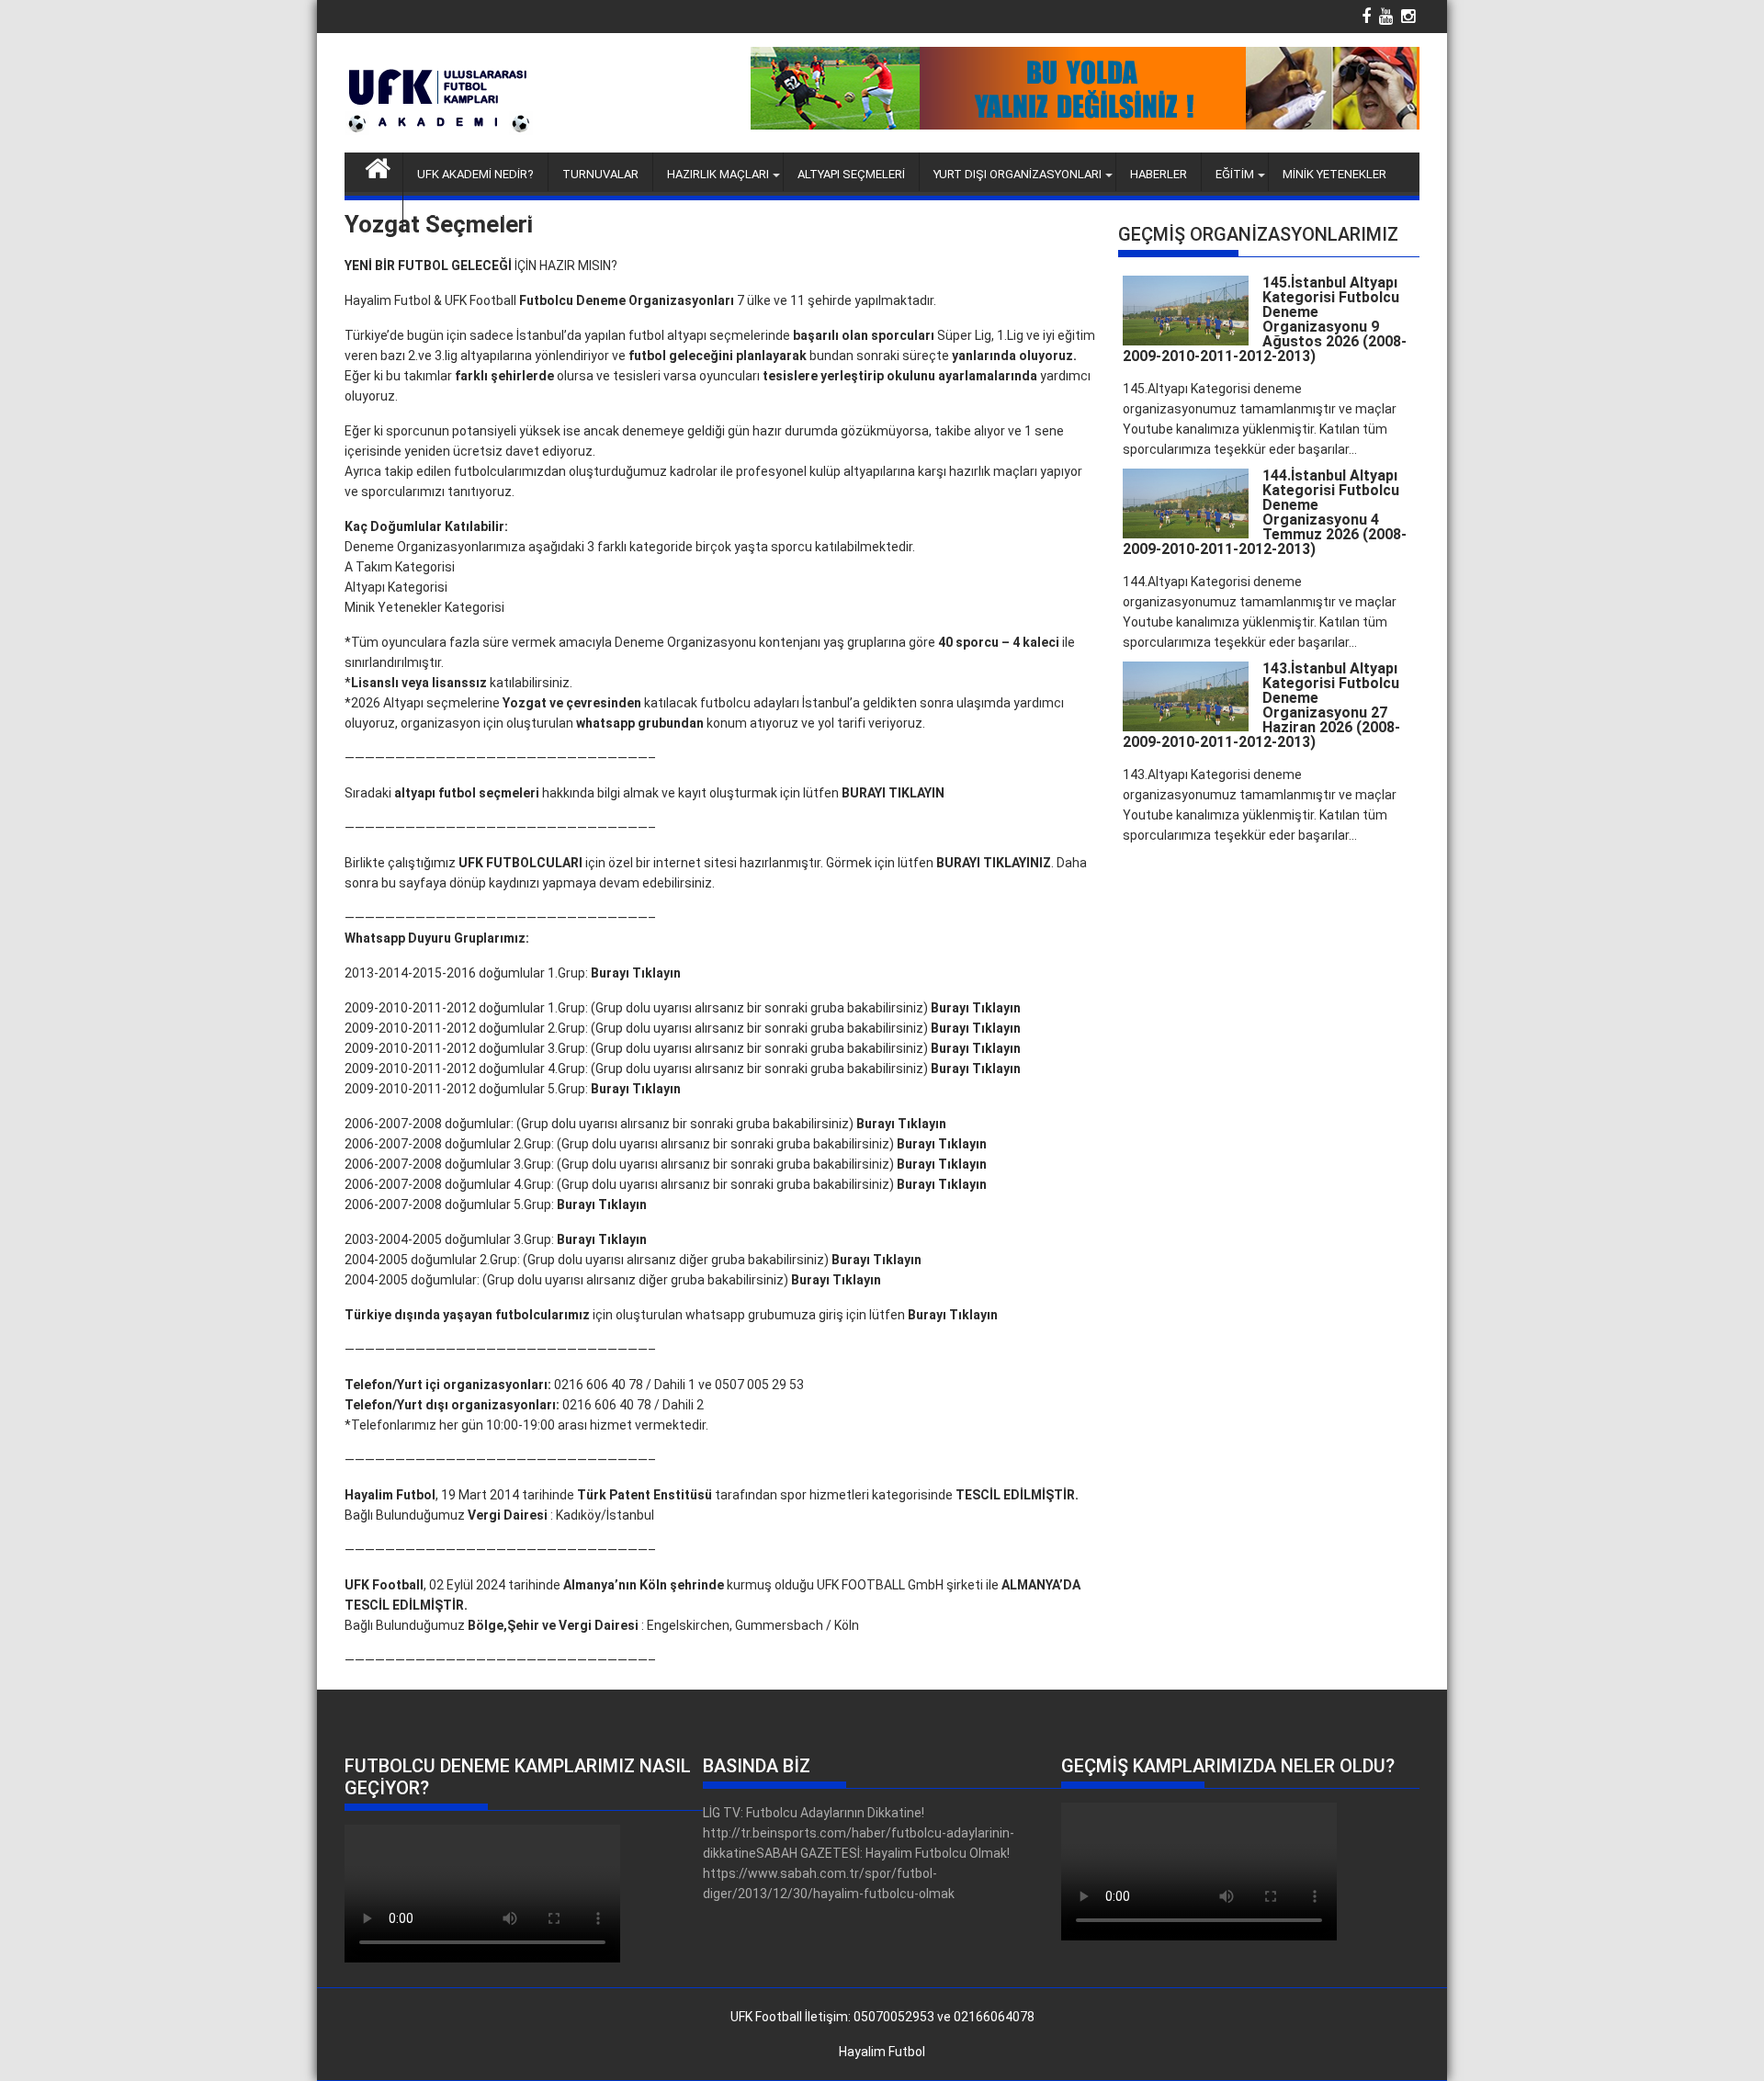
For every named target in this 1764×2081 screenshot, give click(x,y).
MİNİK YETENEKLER (1334, 174)
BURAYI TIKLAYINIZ (994, 863)
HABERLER (1159, 174)
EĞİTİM (1235, 174)
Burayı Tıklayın (636, 973)
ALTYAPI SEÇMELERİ (851, 174)
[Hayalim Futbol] (378, 166)
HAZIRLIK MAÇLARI (718, 174)
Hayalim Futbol (882, 2052)
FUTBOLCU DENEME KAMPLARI (501, 213)
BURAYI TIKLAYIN (893, 793)
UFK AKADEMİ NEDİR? (475, 174)
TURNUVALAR (600, 174)
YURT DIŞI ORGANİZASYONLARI (1018, 174)
